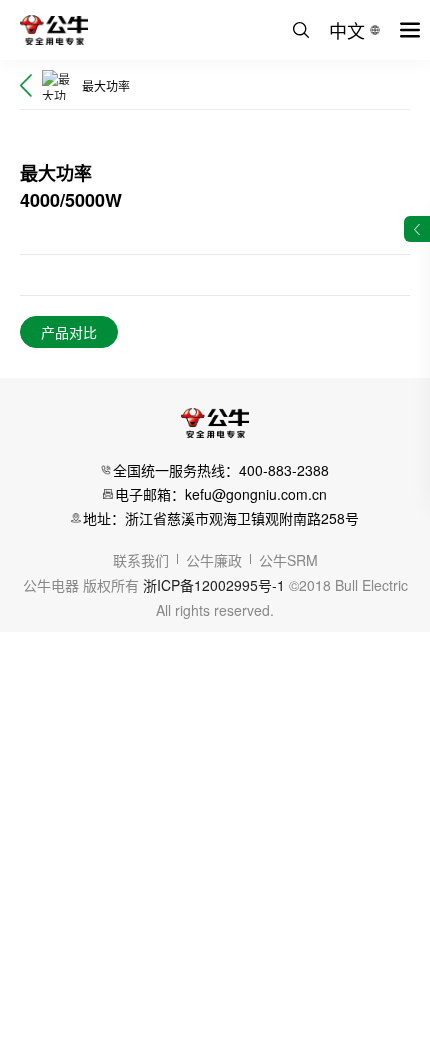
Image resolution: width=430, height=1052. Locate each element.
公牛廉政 (214, 560)
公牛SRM (288, 560)
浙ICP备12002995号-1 (214, 585)
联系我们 (141, 560)
